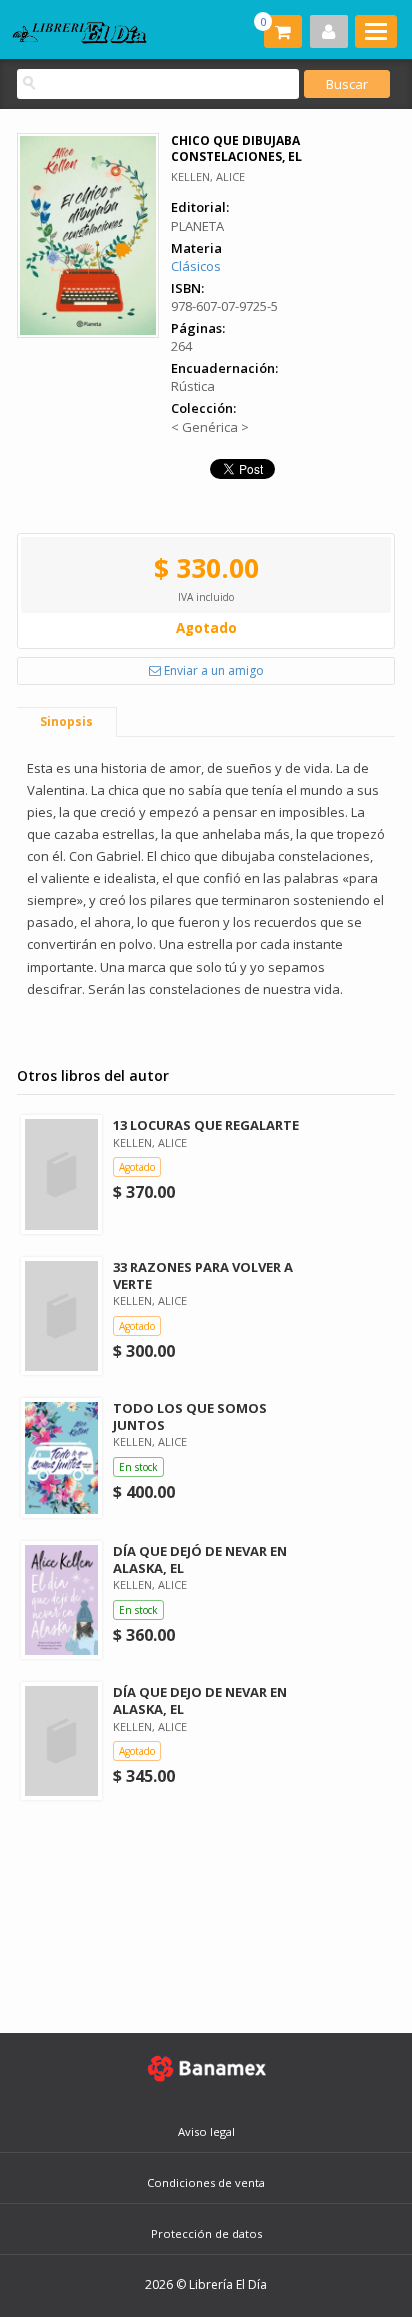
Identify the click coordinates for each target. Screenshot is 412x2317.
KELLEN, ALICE (208, 176)
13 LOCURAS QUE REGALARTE (206, 1125)
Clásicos (196, 266)
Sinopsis (66, 721)
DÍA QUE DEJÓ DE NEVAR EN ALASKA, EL (200, 1559)
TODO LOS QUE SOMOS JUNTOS (190, 1416)
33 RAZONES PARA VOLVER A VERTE (203, 1275)
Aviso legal (206, 2131)
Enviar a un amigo (212, 670)
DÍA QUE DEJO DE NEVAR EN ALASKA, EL (200, 1700)
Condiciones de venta (206, 2182)
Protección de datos (206, 2233)
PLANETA (197, 226)
